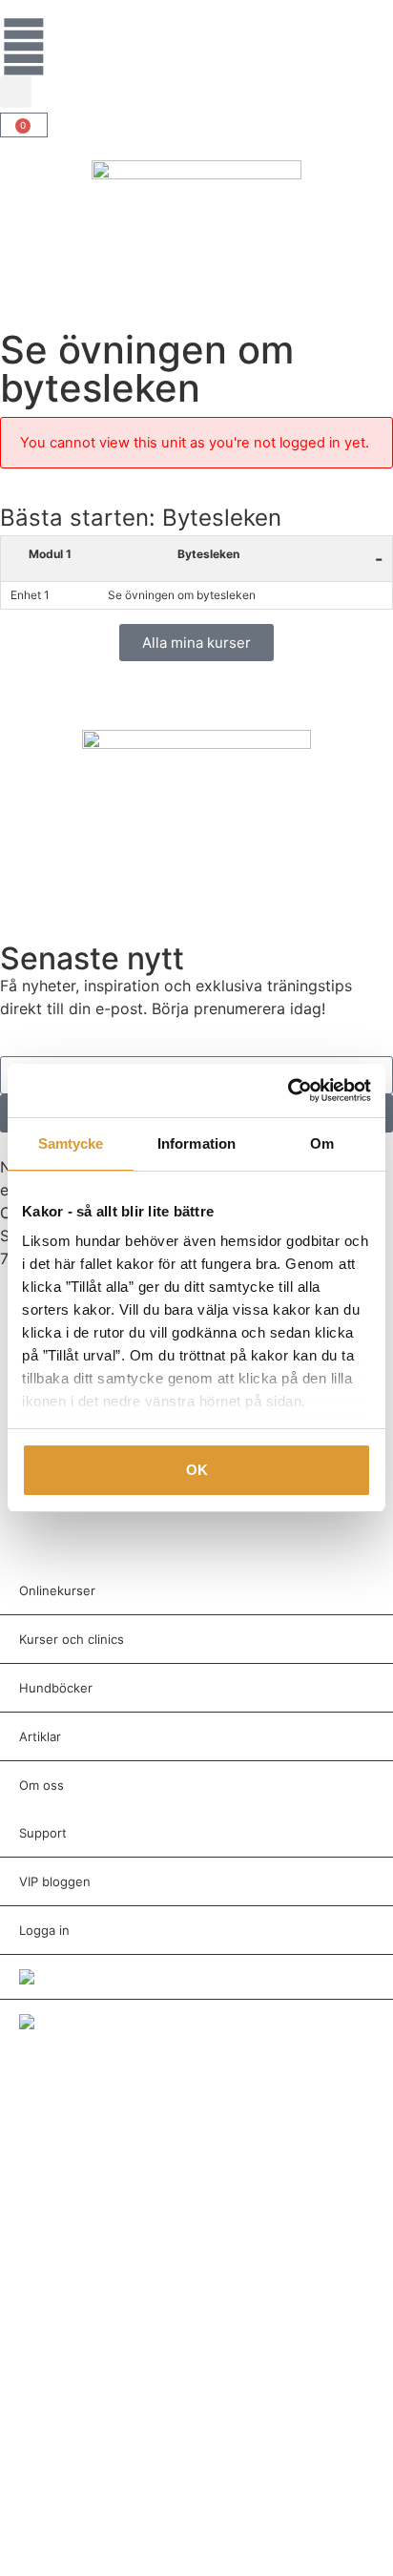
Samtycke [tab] (71, 1143)
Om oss (41, 1785)
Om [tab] (322, 1143)
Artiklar (40, 1736)
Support (43, 1833)
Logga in (44, 1930)
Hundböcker (56, 1688)
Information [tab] (196, 1143)
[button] (16, 92)
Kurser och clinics (72, 1639)
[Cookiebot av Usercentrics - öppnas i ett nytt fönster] (288, 1091)
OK (197, 1470)
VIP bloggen (55, 1881)
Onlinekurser (57, 1590)
